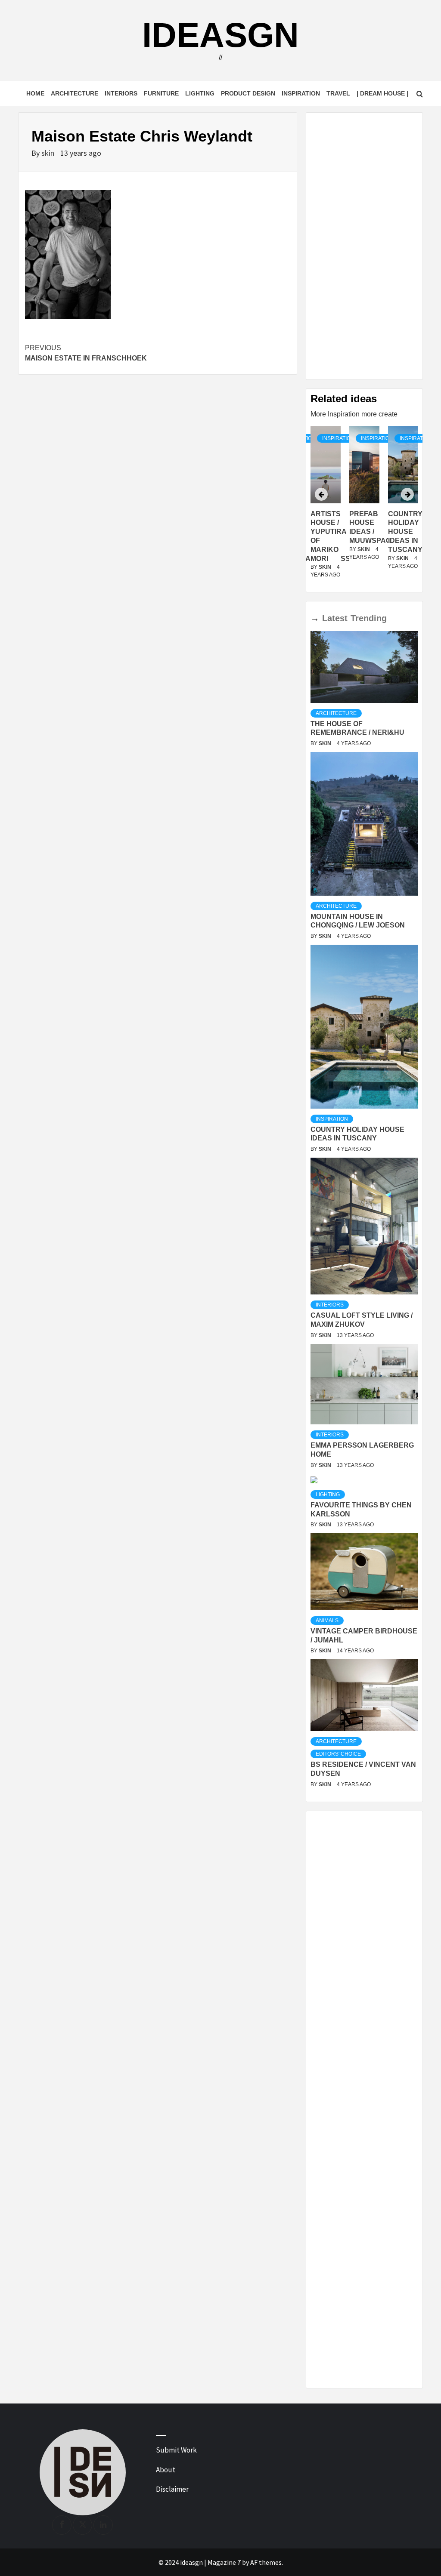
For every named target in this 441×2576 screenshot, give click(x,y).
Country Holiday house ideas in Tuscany (405, 532)
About (166, 2470)
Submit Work (176, 2450)
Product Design (248, 93)
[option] (364, 507)
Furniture (161, 93)
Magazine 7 (224, 2562)
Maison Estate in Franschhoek (86, 353)
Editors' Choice (338, 1754)
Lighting (200, 93)
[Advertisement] (364, 246)
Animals (327, 1621)
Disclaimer (172, 2489)
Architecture (75, 93)
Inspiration (301, 93)
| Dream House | (382, 93)
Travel (338, 93)
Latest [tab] (335, 618)
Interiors (121, 93)
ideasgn (220, 35)
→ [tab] (315, 618)
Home (35, 93)
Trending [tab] (369, 618)
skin (49, 153)
